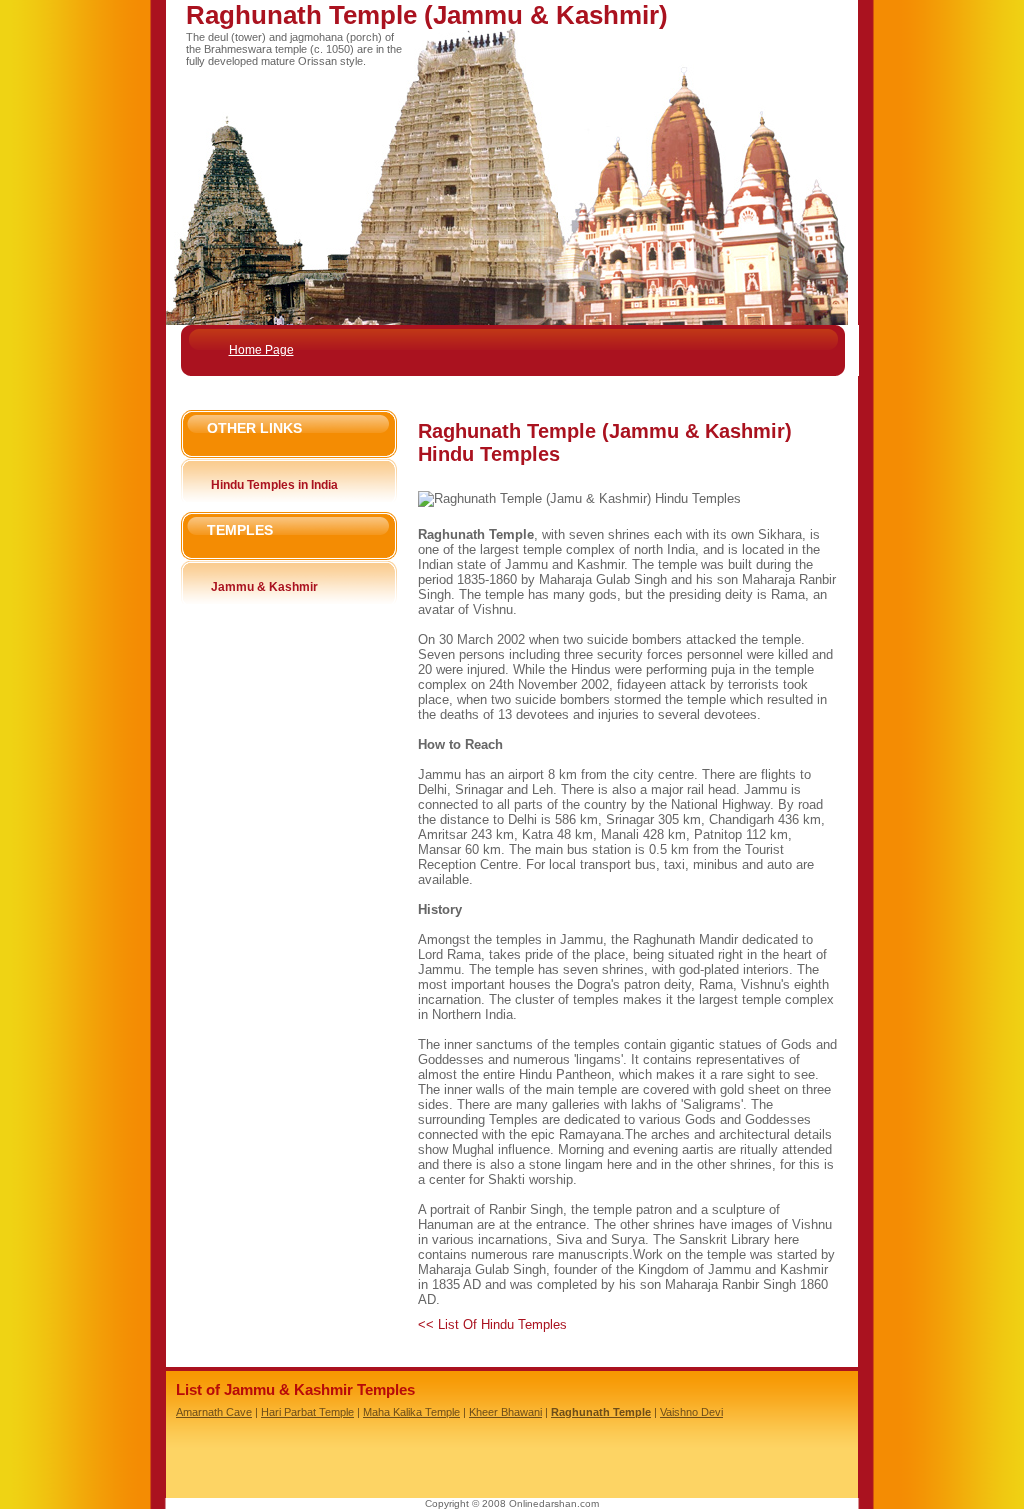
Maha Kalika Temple (411, 1412)
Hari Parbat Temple (307, 1412)
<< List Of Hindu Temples (492, 1324)
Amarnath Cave (214, 1412)
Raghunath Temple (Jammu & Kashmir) (427, 15)
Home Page (261, 350)
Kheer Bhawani (505, 1412)
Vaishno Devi (691, 1412)
